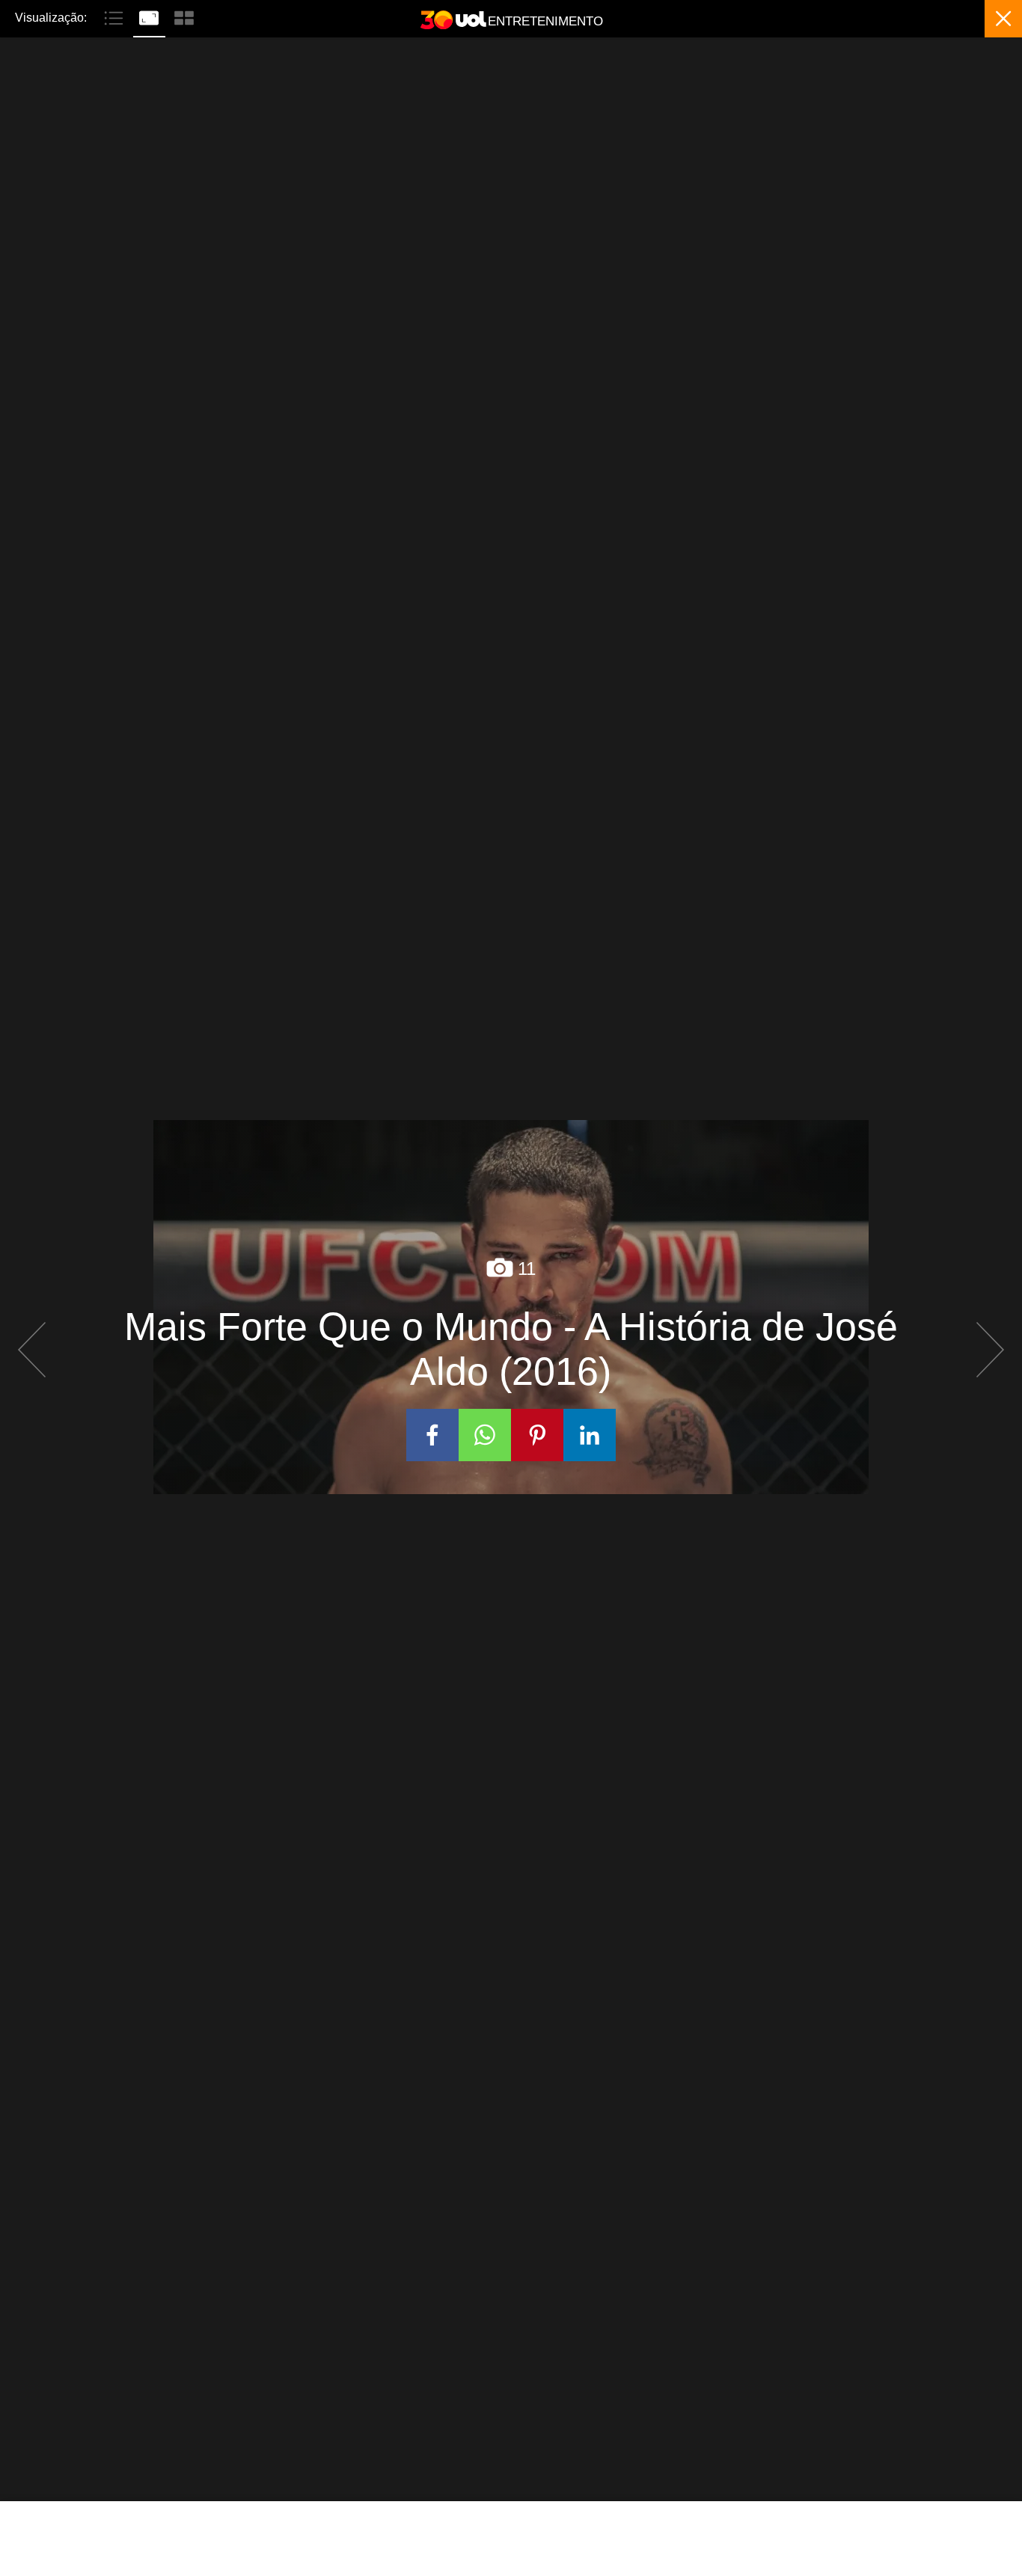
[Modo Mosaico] (184, 16)
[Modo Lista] (116, 16)
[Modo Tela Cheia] (151, 16)
